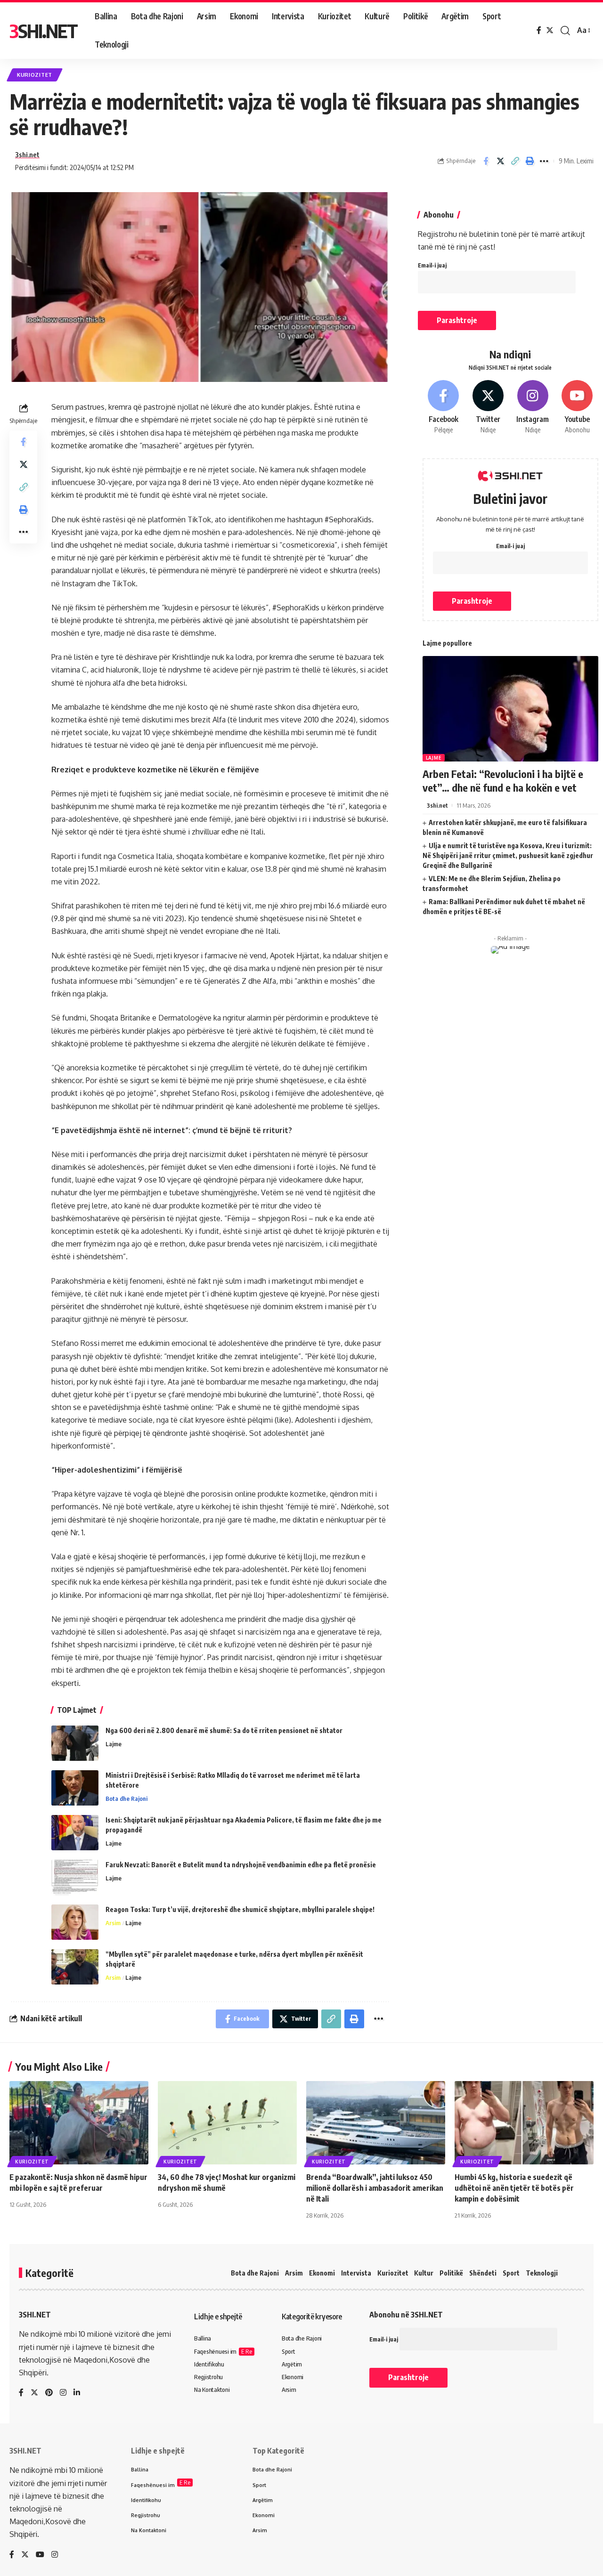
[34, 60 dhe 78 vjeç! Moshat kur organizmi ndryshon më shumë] (227, 2123)
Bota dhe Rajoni (126, 1798)
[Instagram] (533, 407)
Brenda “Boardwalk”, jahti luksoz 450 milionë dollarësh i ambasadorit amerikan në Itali (375, 2188)
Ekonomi (322, 2273)
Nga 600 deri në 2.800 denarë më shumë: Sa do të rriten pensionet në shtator (224, 1730)
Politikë (451, 2273)
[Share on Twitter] (500, 161)
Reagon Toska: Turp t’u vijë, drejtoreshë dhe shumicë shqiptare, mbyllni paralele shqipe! (240, 1909)
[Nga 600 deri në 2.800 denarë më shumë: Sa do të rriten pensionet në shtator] (75, 1743)
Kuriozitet (35, 75)
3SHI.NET (43, 31)
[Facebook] (539, 30)
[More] (544, 161)
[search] (565, 31)
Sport (511, 2273)
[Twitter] (550, 30)
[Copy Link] (515, 161)
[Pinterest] (49, 2393)
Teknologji (542, 2273)
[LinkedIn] (77, 2393)
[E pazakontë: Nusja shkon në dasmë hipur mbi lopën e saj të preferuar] (79, 2123)
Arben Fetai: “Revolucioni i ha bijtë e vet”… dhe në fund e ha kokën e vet (503, 781)
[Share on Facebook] (486, 161)
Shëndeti (483, 2273)
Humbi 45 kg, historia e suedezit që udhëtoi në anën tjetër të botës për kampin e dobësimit (514, 2188)
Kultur (424, 2273)
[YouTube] (40, 2555)
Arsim (113, 1923)
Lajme (114, 1744)
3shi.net (27, 154)
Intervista (356, 2273)
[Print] (530, 161)
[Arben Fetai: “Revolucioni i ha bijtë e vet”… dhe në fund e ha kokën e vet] (510, 709)
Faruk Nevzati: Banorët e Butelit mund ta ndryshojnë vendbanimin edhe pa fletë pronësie (241, 1865)
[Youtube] (577, 407)
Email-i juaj (432, 265)
